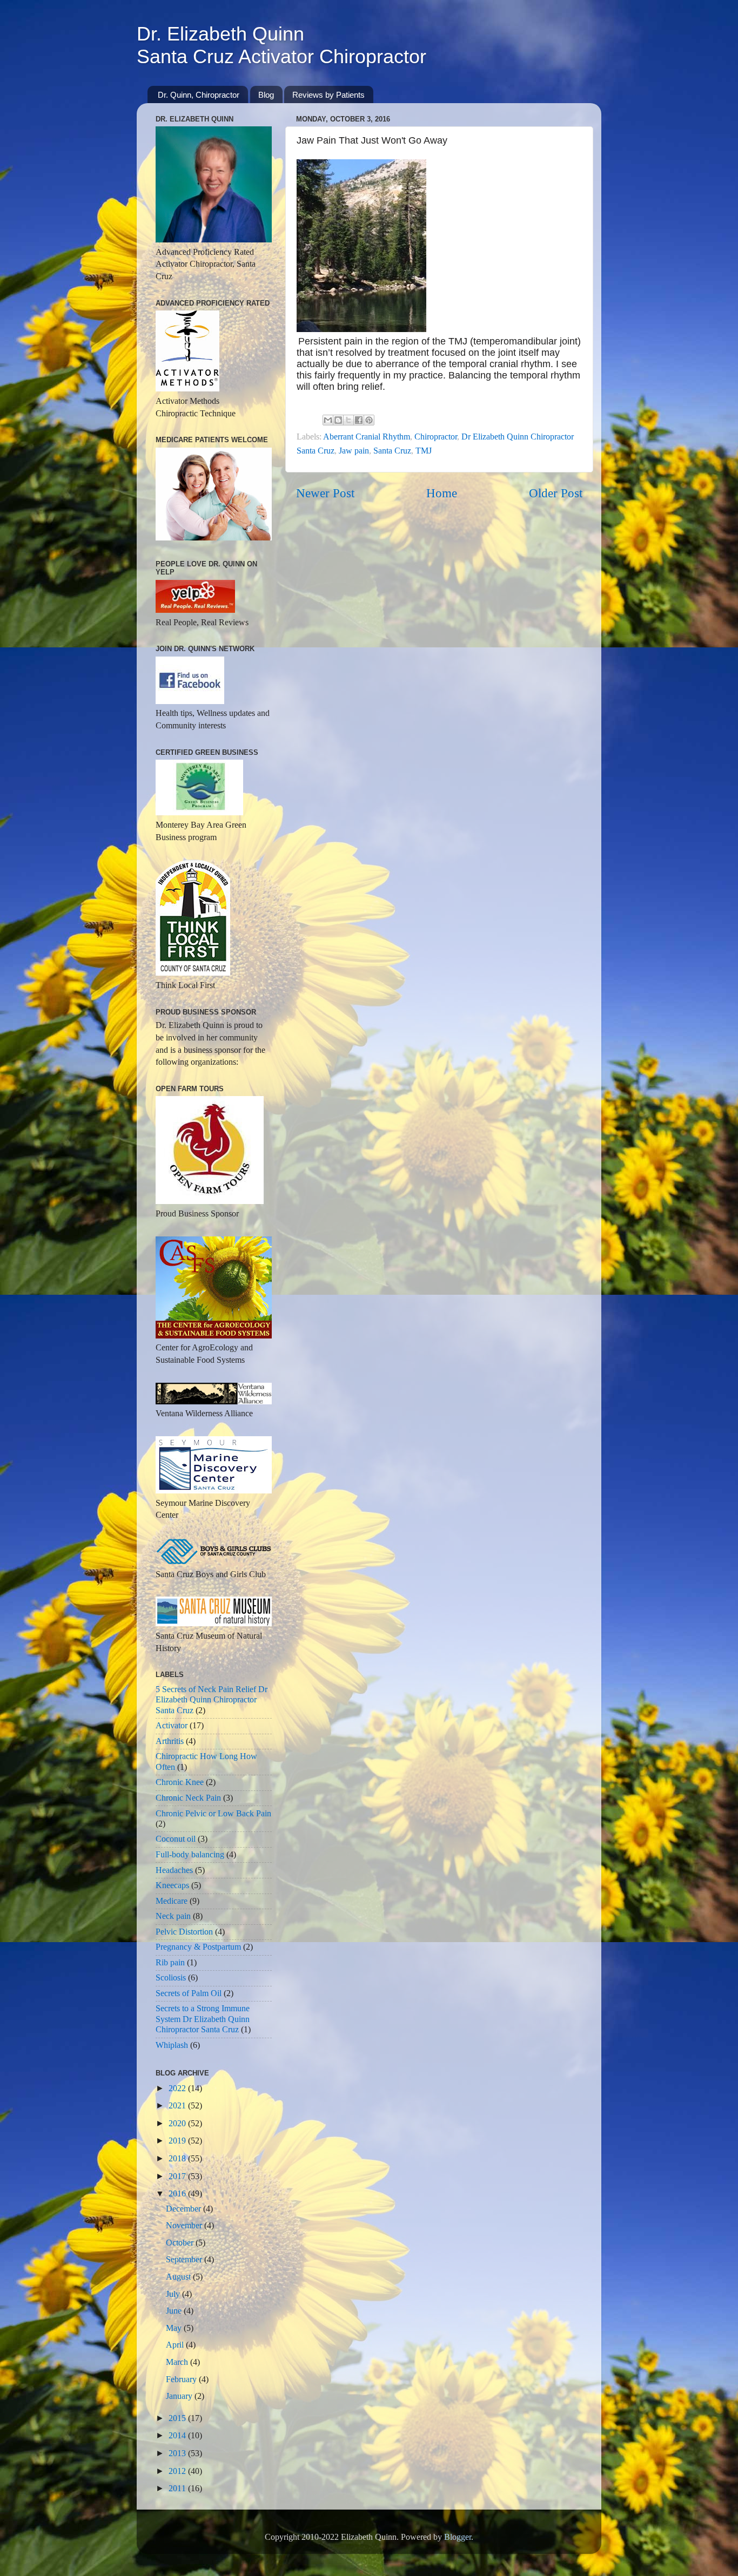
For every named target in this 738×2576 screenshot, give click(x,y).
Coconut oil (176, 1839)
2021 (178, 2106)
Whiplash (172, 2045)
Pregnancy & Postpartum (198, 1947)
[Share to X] (348, 420)
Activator (172, 1726)
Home (442, 493)
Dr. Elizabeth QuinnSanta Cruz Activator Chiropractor (281, 45)
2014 (178, 2436)
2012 (178, 2471)
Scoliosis (171, 1978)
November (185, 2226)
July (174, 2294)
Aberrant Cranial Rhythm (367, 437)
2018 (178, 2159)
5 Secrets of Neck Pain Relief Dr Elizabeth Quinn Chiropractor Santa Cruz (212, 1700)
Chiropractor (436, 437)
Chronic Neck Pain (188, 1798)
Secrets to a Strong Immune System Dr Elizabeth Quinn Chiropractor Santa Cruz (203, 2019)
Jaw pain (354, 451)
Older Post (556, 493)
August (179, 2277)
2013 (178, 2453)
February (182, 2379)
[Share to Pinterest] (369, 420)
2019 (178, 2141)
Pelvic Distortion (184, 1932)
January (180, 2396)
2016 (178, 2194)
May (175, 2328)
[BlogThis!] (338, 420)
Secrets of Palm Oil (189, 1993)
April (176, 2345)
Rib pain (170, 1963)
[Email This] (328, 420)
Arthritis (170, 1741)
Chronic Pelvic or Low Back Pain (213, 1814)
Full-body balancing (190, 1855)
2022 (178, 2088)
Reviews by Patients (328, 95)
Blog (266, 95)
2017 (178, 2176)
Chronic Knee (180, 1782)
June (175, 2311)
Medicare (172, 1901)
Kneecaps (172, 1885)
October (181, 2243)
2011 (178, 2489)
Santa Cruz (392, 451)
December (185, 2209)
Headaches (174, 1870)
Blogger (458, 2537)
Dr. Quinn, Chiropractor (199, 95)
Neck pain (173, 1916)
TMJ (424, 451)
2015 (178, 2418)
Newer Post (325, 493)
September (185, 2260)
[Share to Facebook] (359, 420)
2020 (178, 2124)
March (178, 2362)
